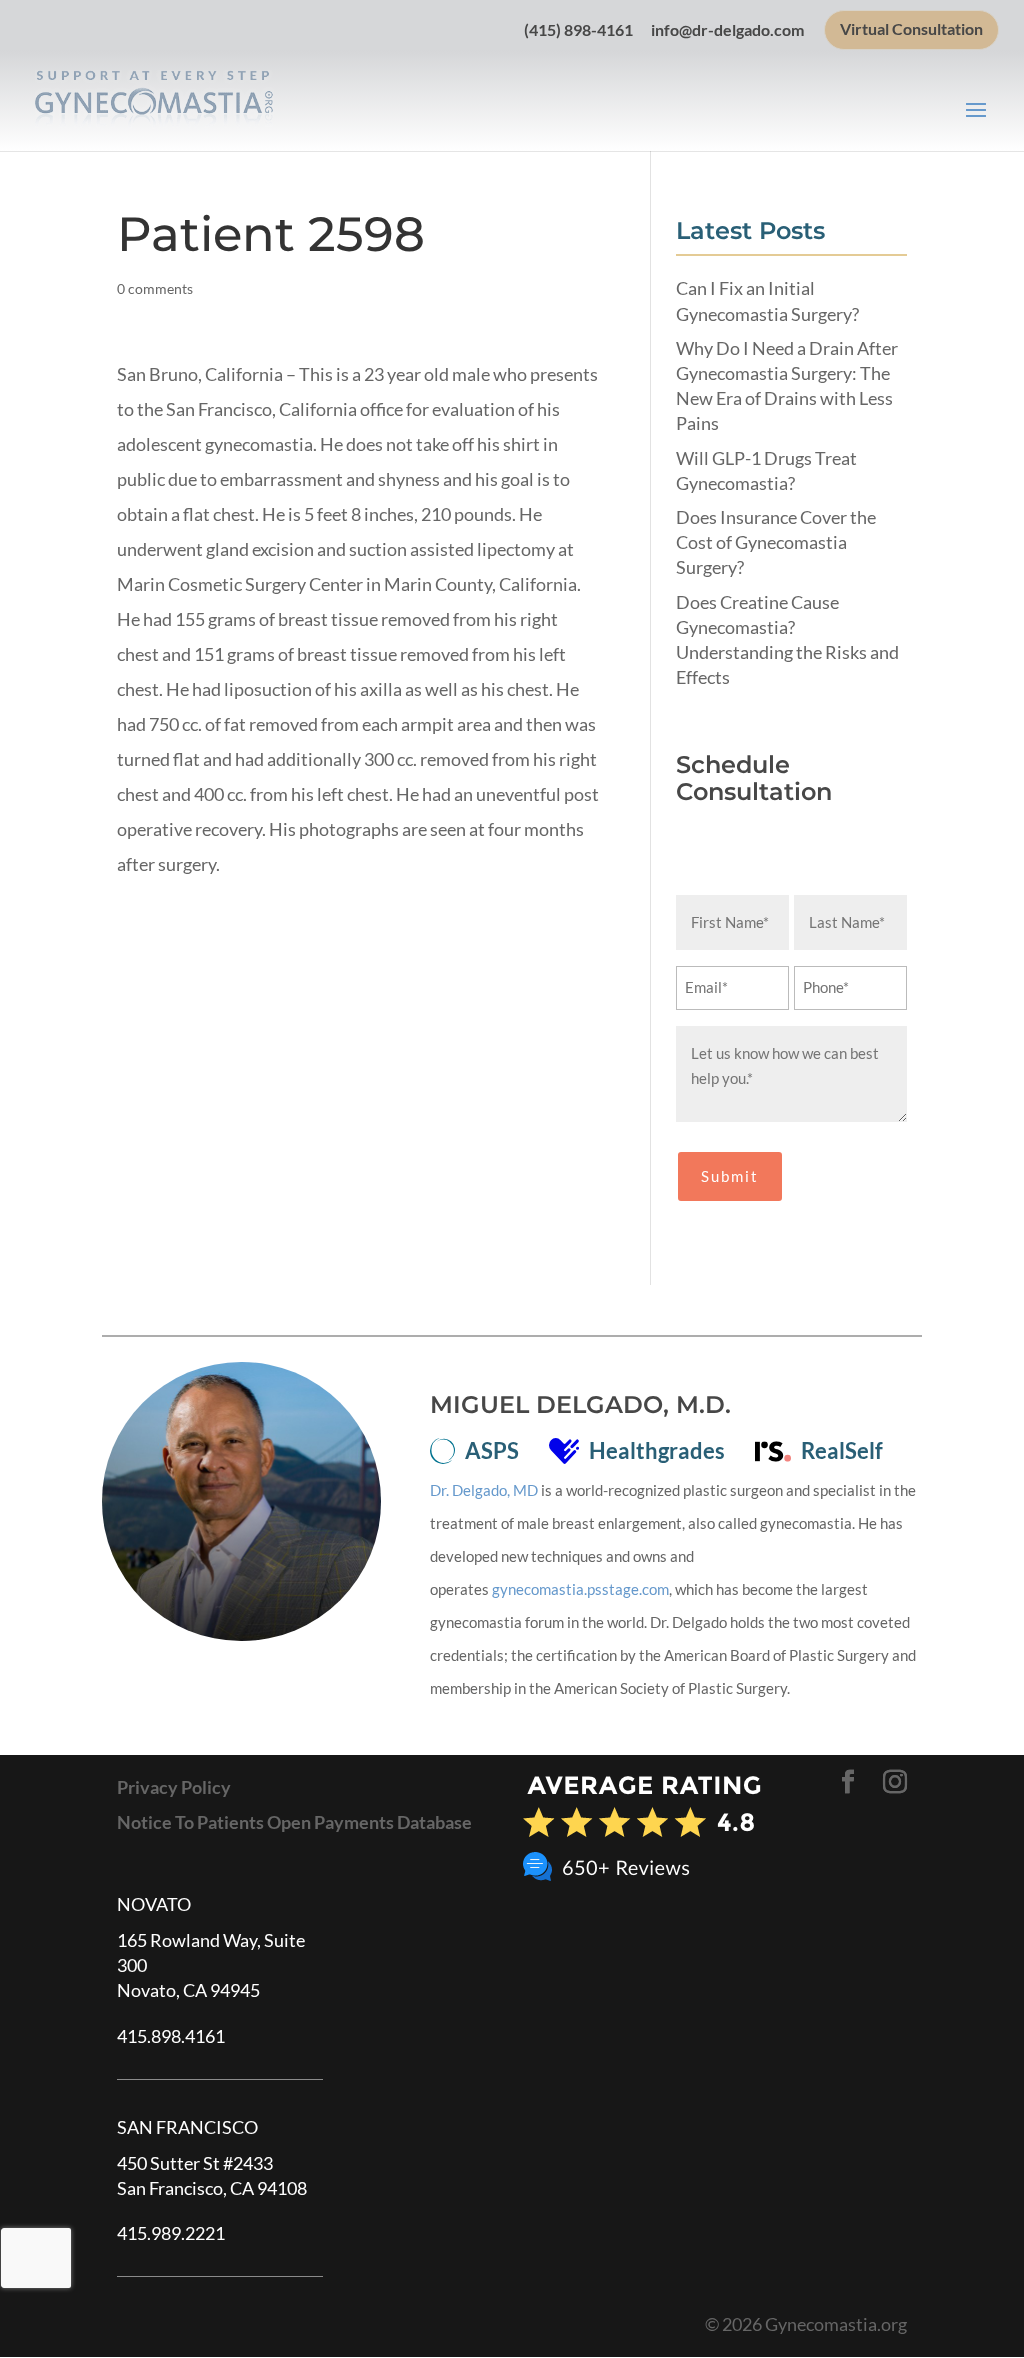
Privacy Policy (174, 1787)
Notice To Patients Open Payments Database (294, 1822)
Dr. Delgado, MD (484, 1490)
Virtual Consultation (911, 29)
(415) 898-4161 (578, 30)
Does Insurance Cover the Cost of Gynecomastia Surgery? (776, 542)
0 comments (155, 288)
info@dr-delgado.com (727, 30)
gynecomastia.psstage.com (580, 1589)
